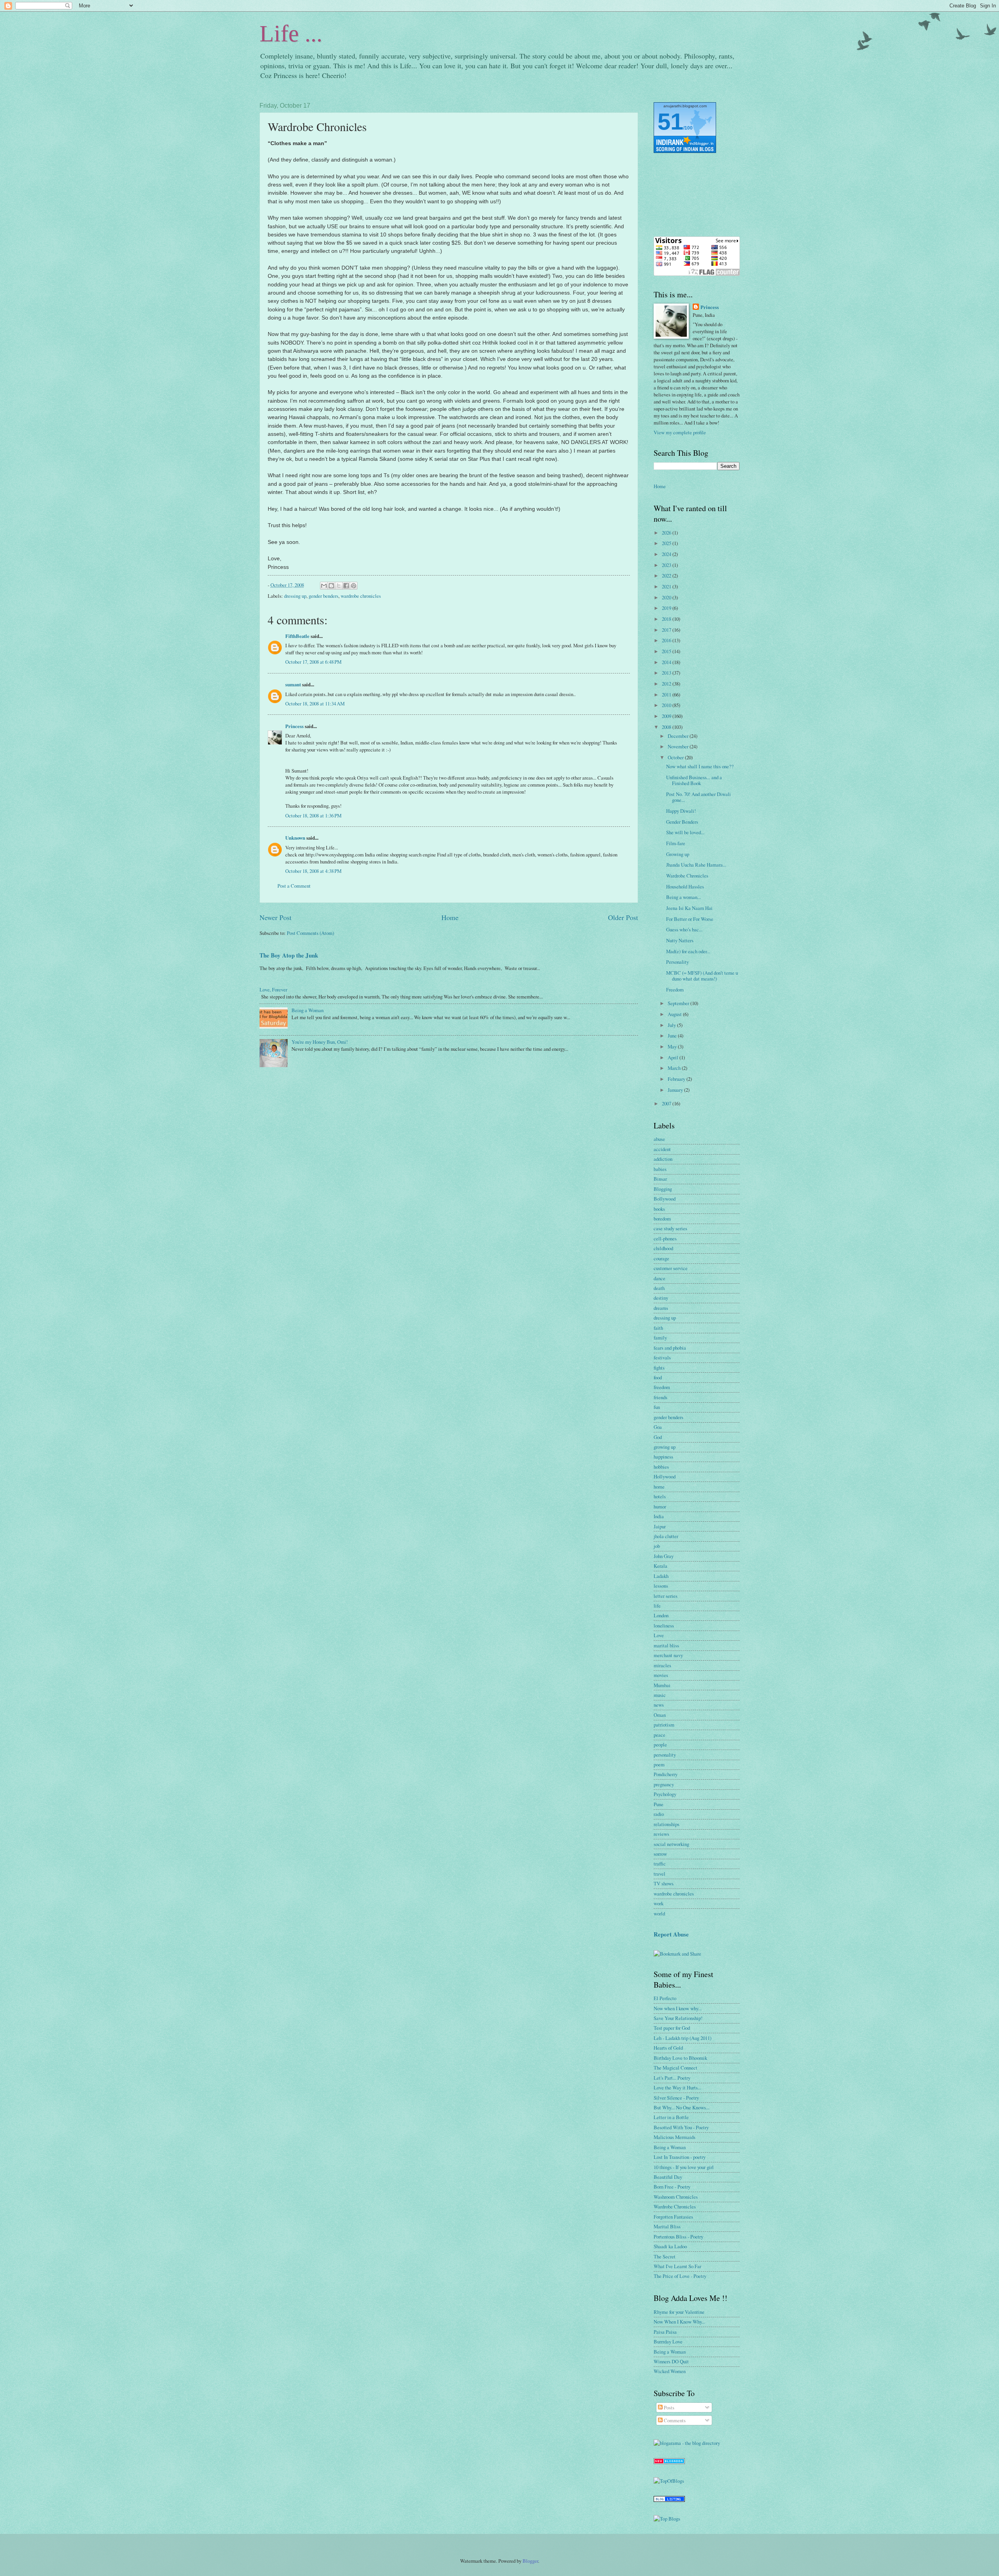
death (659, 1288)
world (659, 1913)
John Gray (664, 1556)
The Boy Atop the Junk (289, 955)
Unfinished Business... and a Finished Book (694, 780)
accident (662, 1149)
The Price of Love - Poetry (680, 2276)
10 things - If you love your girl (684, 2167)
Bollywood (665, 1199)
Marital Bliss (667, 2226)
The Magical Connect (675, 2068)
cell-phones (665, 1238)
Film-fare (676, 843)
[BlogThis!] (331, 586)
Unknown (295, 838)
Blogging (663, 1189)
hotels (660, 1496)
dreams (661, 1308)
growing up (665, 1447)
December (679, 736)
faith (658, 1328)
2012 (667, 684)
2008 (667, 727)
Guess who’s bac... (684, 929)
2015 (667, 651)
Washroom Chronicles (676, 2197)
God (658, 1437)
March (675, 1068)
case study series (670, 1228)
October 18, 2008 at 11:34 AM (315, 704)
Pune (659, 1804)
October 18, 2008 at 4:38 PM (313, 871)
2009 (667, 716)
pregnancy (664, 1784)
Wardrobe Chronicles (687, 876)
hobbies (661, 1467)
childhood (663, 1248)
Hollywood (665, 1476)
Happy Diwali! (681, 811)
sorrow (660, 1854)
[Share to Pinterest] (354, 586)
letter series (666, 1596)
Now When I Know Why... (679, 2322)
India (659, 1516)
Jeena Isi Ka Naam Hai (689, 908)
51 (670, 122)
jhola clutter (666, 1536)
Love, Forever (273, 990)
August (675, 1014)
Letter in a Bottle (671, 2117)
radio (659, 1814)
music (660, 1695)
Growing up (678, 854)
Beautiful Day (668, 2177)
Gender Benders (682, 822)
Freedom (675, 990)
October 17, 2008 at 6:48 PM (313, 662)
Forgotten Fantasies (673, 2217)
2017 (667, 630)
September (679, 1003)
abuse (659, 1139)
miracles (662, 1665)
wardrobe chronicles (361, 596)
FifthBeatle (297, 636)
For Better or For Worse (690, 919)
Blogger (530, 2561)
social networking (671, 1844)
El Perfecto (665, 1998)
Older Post (623, 917)
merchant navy (668, 1655)
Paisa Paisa (665, 2332)
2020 (667, 597)
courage (661, 1258)
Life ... (291, 34)
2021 (667, 586)
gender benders (324, 596)
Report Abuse (671, 1934)
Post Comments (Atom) (310, 933)
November (679, 746)
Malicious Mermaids (675, 2137)
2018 (667, 619)
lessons (661, 1586)
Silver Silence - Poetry (676, 2098)
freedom (662, 1387)
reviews (661, 1834)
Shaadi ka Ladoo (670, 2246)
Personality (677, 962)
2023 (667, 565)
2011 (667, 695)
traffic (660, 1864)
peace (659, 1735)
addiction (663, 1159)
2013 (667, 673)
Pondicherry (666, 1774)
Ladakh (661, 1576)
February (677, 1079)
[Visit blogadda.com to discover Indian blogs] (669, 2462)
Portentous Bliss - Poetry (678, 2237)
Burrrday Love (668, 2341)
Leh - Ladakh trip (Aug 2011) (683, 2038)
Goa (658, 1427)
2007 (667, 1103)
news (659, 1705)
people (660, 1745)
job (657, 1546)
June (673, 1036)
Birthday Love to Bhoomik (680, 2058)
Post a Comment (294, 886)
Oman (660, 1715)
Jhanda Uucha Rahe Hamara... (696, 865)
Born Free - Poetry (672, 2187)
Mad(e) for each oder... (688, 951)
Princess (294, 726)
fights (659, 1368)
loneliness (664, 1626)
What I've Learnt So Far (677, 2266)
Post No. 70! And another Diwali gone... (699, 797)
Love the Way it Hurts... (677, 2087)
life (657, 1606)
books (659, 1209)
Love (659, 1635)
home (659, 1487)
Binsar (660, 1179)
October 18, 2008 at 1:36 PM (313, 815)
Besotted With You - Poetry (681, 2127)
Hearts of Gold (668, 2048)
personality (665, 1755)
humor (660, 1507)
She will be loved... (685, 832)
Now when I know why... (678, 2008)
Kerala (660, 1566)
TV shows (664, 1883)
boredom (662, 1219)
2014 (667, 662)
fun (657, 1407)
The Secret (665, 2256)
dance (659, 1278)
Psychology (665, 1794)
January (676, 1090)
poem (659, 1764)
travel (659, 1874)
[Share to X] (339, 586)
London (661, 1615)
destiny (661, 1298)
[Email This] (324, 586)
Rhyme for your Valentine (679, 2312)
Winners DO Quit (671, 2361)
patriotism (664, 1725)
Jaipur (660, 1526)
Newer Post (276, 917)
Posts (668, 2407)
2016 (667, 640)
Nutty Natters (680, 940)
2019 (667, 608)
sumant (293, 684)
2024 (667, 554)
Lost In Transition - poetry (680, 2157)
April (674, 1057)
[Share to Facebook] (346, 586)
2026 (667, 533)
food (658, 1377)
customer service (671, 1268)
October (676, 757)
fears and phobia (670, 1348)
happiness (663, 1457)
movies (661, 1675)
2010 (667, 705)
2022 (667, 576)
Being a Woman (308, 1010)
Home (450, 917)
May (673, 1046)
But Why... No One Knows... (682, 2107)
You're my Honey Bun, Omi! (320, 1042)
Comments (674, 2420)
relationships (667, 1824)
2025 (667, 543)
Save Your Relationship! (678, 2018)
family (660, 1338)
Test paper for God (672, 2028)
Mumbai (662, 1685)
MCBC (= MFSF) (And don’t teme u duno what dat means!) (702, 976)
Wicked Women (670, 2371)
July (672, 1025)
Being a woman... (683, 897)
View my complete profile (680, 432)
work (659, 1903)
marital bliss (666, 1645)
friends (660, 1397)
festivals (662, 1357)
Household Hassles (685, 886)
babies (660, 1169)
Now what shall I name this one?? (700, 766)
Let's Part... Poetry (672, 2078)
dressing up (295, 596)
